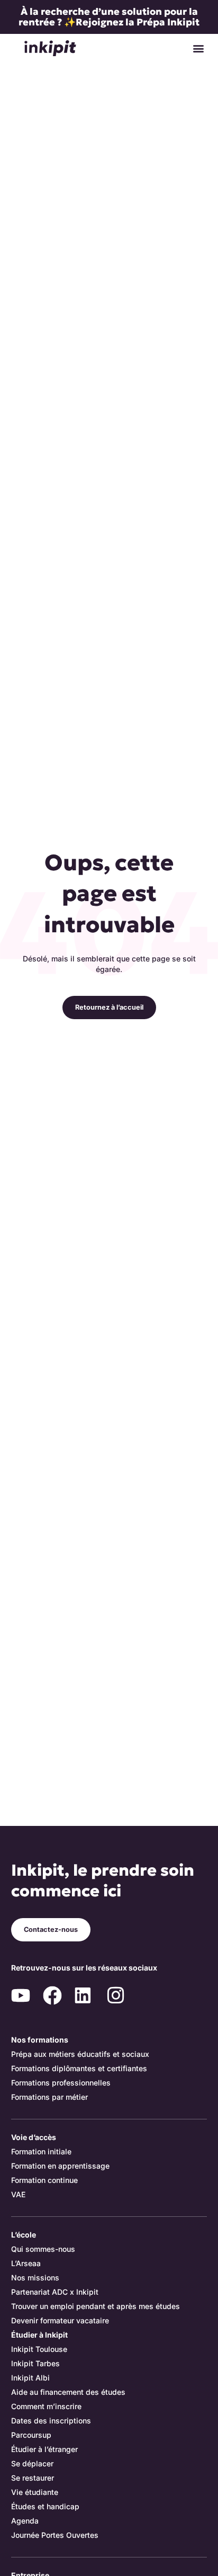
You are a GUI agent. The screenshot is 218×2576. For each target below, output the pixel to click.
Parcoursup (31, 2435)
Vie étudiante (35, 2492)
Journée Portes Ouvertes (55, 2535)
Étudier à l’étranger (44, 2449)
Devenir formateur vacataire (60, 2320)
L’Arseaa (26, 2263)
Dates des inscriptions (51, 2421)
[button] (198, 48)
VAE (18, 2194)
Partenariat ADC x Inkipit (55, 2292)
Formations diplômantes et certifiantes (79, 2068)
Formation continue (44, 2180)
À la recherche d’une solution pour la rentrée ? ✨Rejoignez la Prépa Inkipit (109, 17)
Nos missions (35, 2278)
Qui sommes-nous (43, 2249)
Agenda (25, 2521)
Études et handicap (45, 2506)
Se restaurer (33, 2478)
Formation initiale (41, 2151)
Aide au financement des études (68, 2392)
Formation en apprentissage (60, 2166)
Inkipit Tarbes (35, 2363)
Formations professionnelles (61, 2083)
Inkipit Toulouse (39, 2349)
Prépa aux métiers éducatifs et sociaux (80, 2054)
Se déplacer (32, 2463)
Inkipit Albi (30, 2378)
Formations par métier (49, 2097)
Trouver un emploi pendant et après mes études (96, 2306)
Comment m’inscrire (46, 2406)
